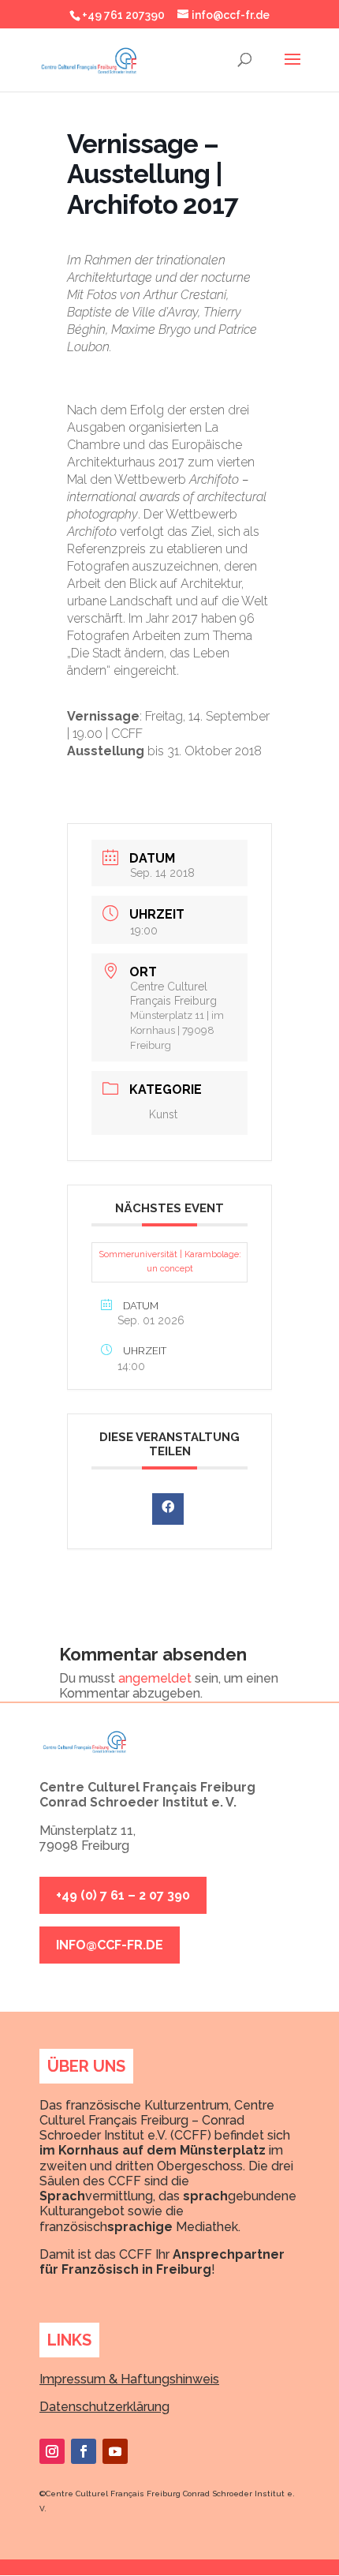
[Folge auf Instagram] (52, 2451)
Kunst (163, 1114)
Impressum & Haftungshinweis (129, 2379)
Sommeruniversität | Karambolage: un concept (170, 1262)
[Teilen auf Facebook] (168, 1509)
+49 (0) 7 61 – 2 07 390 (123, 1895)
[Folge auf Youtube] (115, 2451)
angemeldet (155, 1678)
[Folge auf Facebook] (84, 2451)
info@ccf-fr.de (110, 1945)
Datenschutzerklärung (104, 2407)
